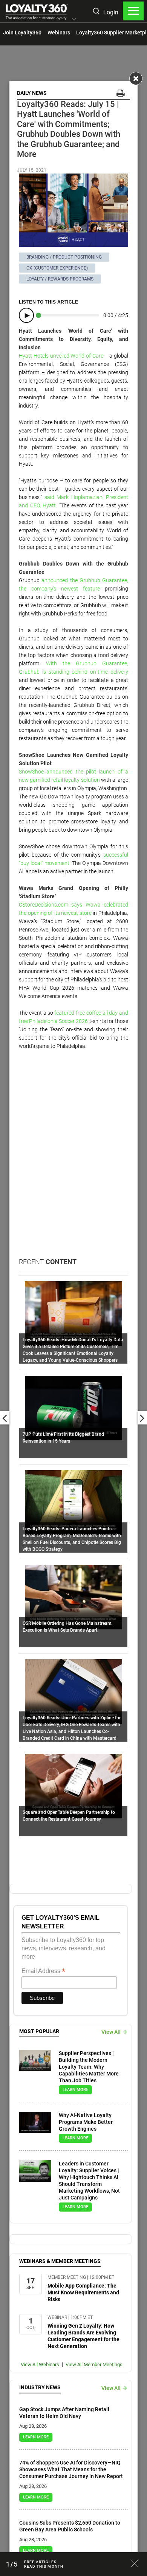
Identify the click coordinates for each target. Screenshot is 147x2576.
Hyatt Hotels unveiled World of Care (61, 356)
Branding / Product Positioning (64, 257)
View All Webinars (40, 2364)
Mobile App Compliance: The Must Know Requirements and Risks (83, 2292)
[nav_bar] (133, 11)
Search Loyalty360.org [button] (96, 12)
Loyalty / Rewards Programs (60, 279)
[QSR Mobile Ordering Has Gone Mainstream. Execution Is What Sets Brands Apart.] (73, 1596)
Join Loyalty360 (22, 33)
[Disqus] (73, 1161)
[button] (74, 20)
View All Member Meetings (94, 2364)
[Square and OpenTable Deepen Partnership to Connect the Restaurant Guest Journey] (73, 1786)
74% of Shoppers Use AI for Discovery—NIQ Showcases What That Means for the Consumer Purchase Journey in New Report (71, 2469)
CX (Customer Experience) (57, 268)
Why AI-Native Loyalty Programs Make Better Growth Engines (86, 2122)
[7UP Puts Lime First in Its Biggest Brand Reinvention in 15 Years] (73, 1407)
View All (111, 2032)
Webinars (59, 33)
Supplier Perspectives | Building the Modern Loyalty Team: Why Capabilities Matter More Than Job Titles (89, 2067)
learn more (75, 2090)
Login (111, 12)
